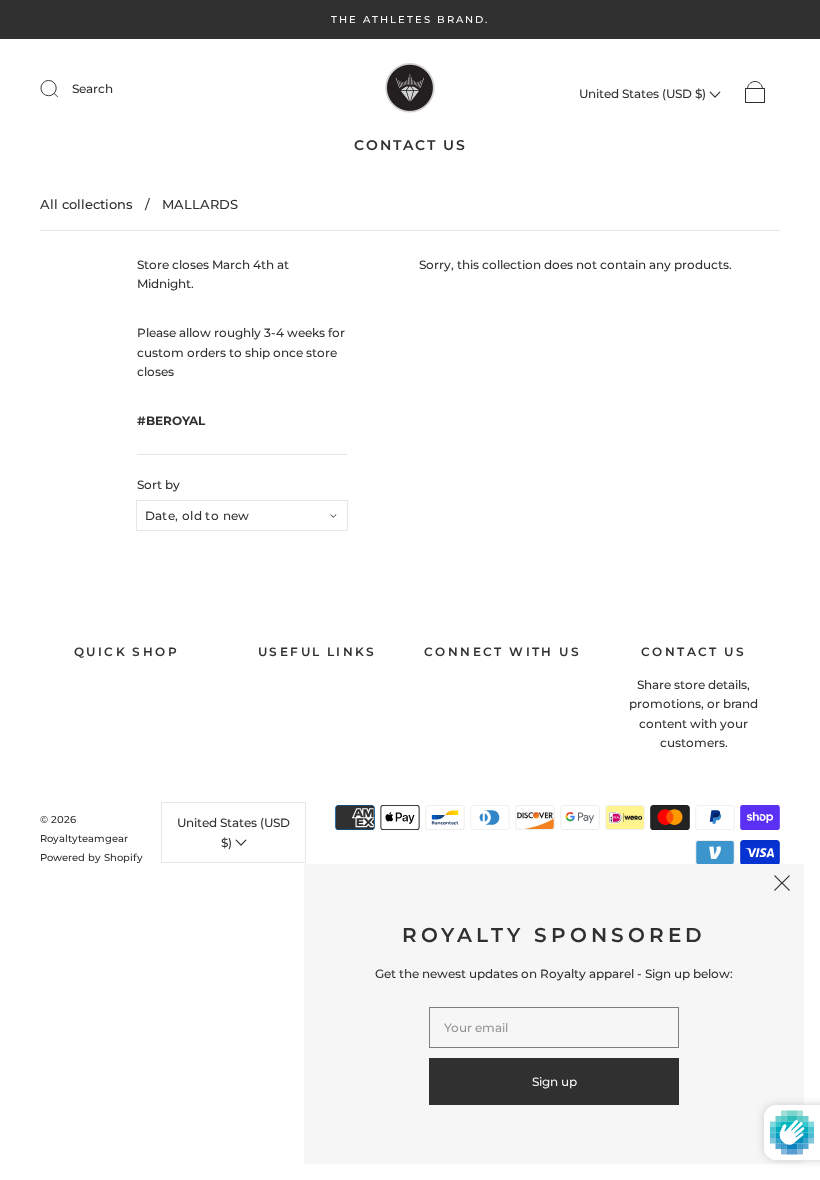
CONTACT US (410, 145)
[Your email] (554, 1027)
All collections (86, 204)
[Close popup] (782, 886)
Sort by (158, 485)
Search (92, 88)
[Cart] (755, 93)
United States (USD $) (644, 93)
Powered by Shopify (91, 857)
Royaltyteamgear (84, 838)
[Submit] (62, 89)
